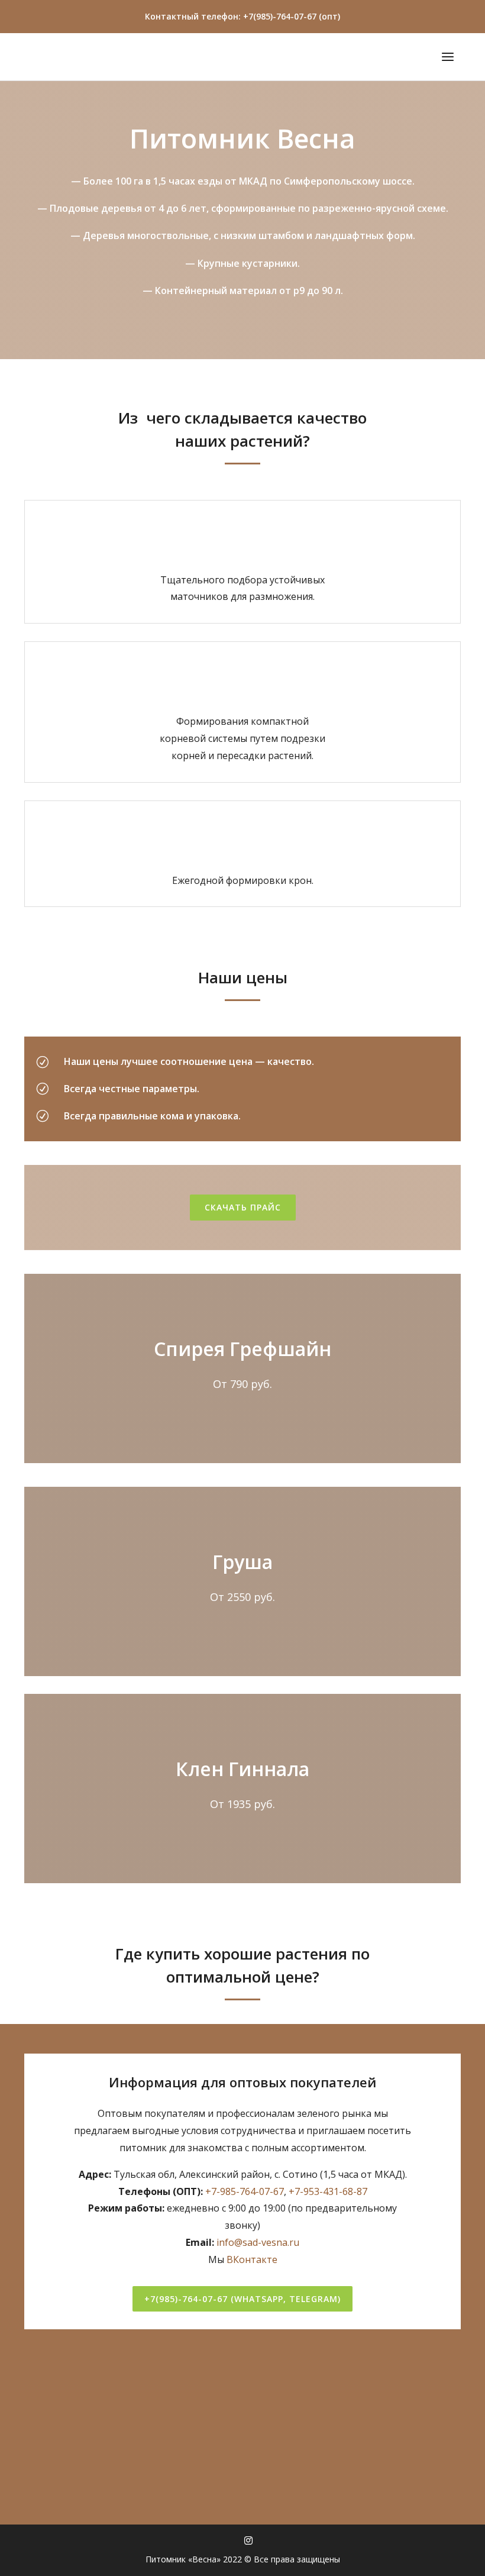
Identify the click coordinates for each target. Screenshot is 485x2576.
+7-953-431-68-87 (328, 2191)
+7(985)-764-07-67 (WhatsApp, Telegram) (242, 2299)
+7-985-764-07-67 (245, 2191)
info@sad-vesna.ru (258, 2242)
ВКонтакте (252, 2259)
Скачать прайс (243, 1207)
